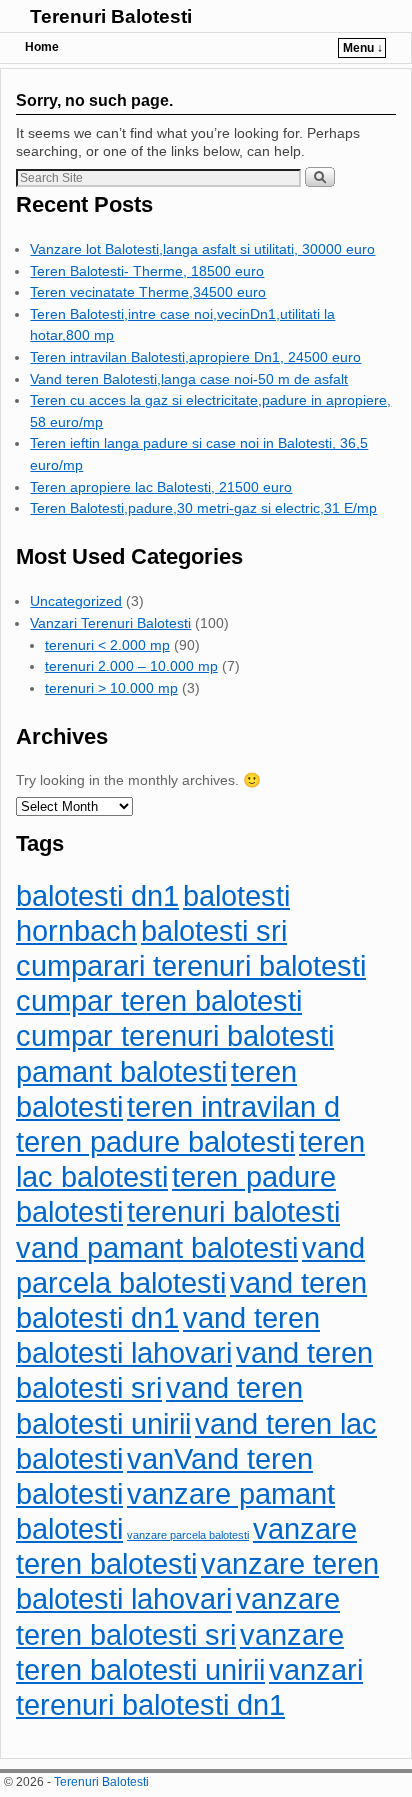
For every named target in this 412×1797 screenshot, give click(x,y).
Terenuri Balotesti (111, 16)
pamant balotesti (121, 1071)
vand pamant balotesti (157, 1247)
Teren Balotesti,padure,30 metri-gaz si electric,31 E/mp (203, 508)
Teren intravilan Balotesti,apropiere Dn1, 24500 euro (195, 357)
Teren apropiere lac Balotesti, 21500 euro (161, 487)
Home (42, 47)
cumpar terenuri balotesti (175, 1035)
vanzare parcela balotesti (188, 1535)
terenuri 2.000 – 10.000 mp (131, 666)
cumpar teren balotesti (159, 1000)
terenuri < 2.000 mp (107, 645)
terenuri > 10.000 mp (111, 688)
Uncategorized (76, 601)
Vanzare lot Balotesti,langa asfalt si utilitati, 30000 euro (202, 249)
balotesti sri (214, 930)
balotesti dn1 (97, 895)
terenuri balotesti (233, 1211)
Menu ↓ (363, 48)
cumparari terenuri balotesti (191, 965)
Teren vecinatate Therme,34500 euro (148, 292)
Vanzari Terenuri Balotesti (110, 623)
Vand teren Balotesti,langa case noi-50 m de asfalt (189, 379)
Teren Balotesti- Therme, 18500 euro (147, 271)
